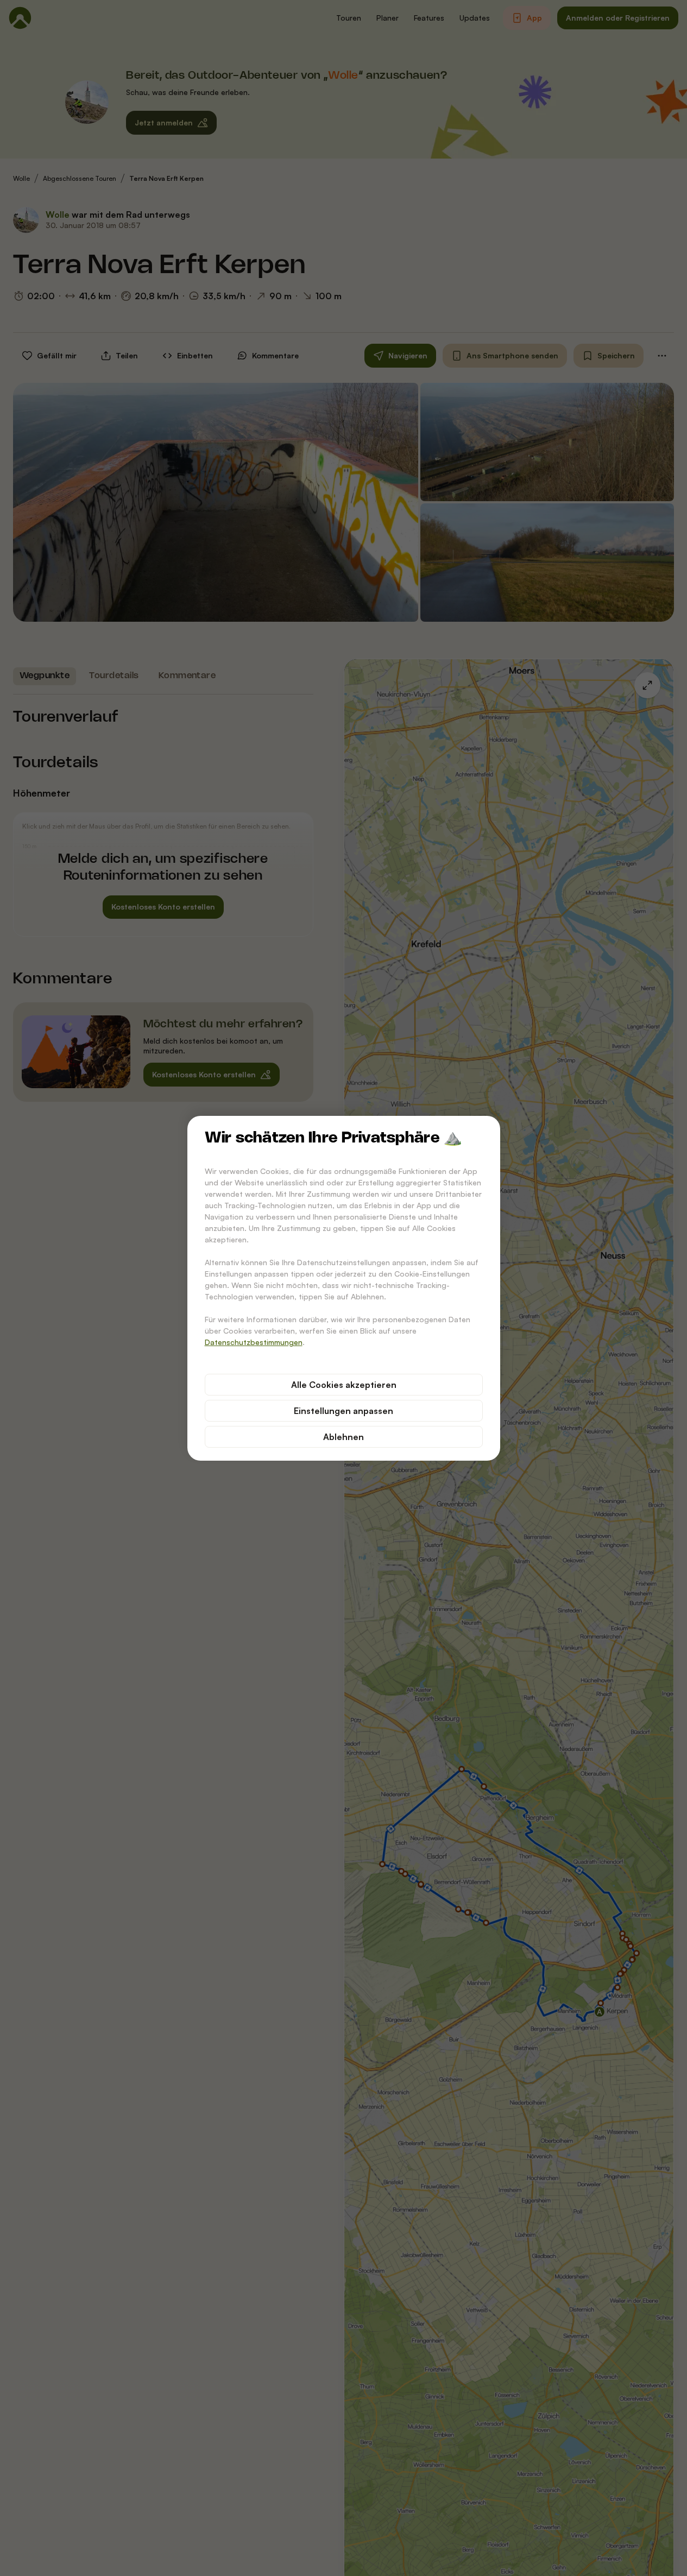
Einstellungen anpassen (343, 1411)
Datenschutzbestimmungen (254, 1342)
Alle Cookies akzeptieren (344, 1385)
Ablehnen (343, 1437)
